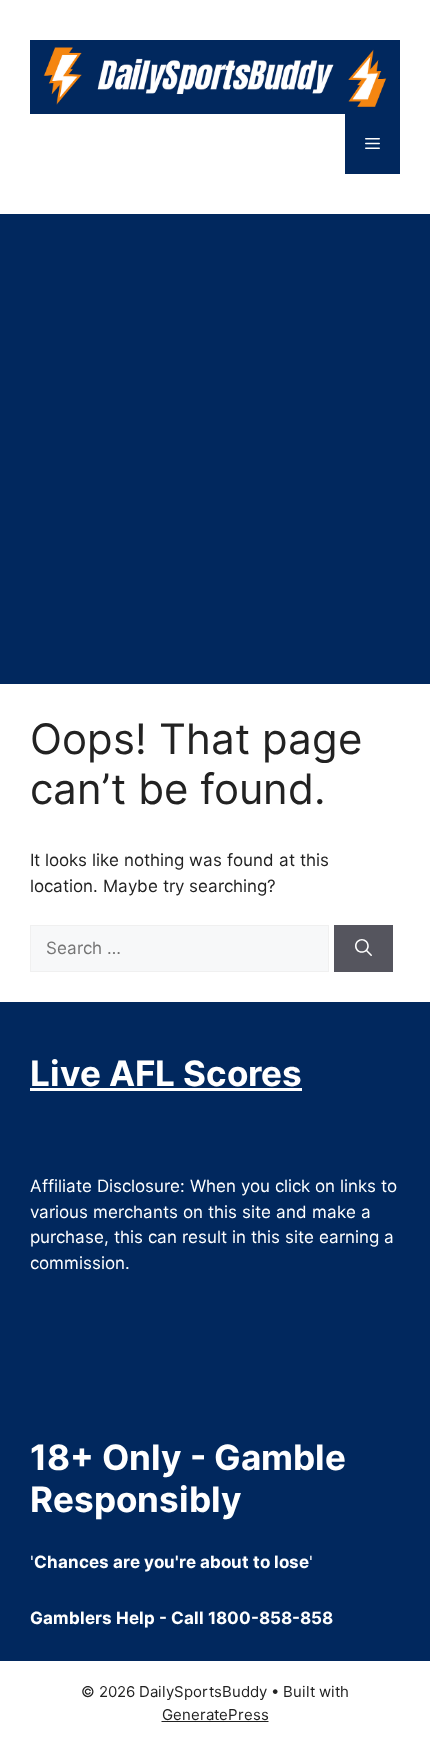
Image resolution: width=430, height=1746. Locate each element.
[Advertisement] (215, 439)
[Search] (363, 949)
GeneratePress (215, 1714)
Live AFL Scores (166, 1073)
